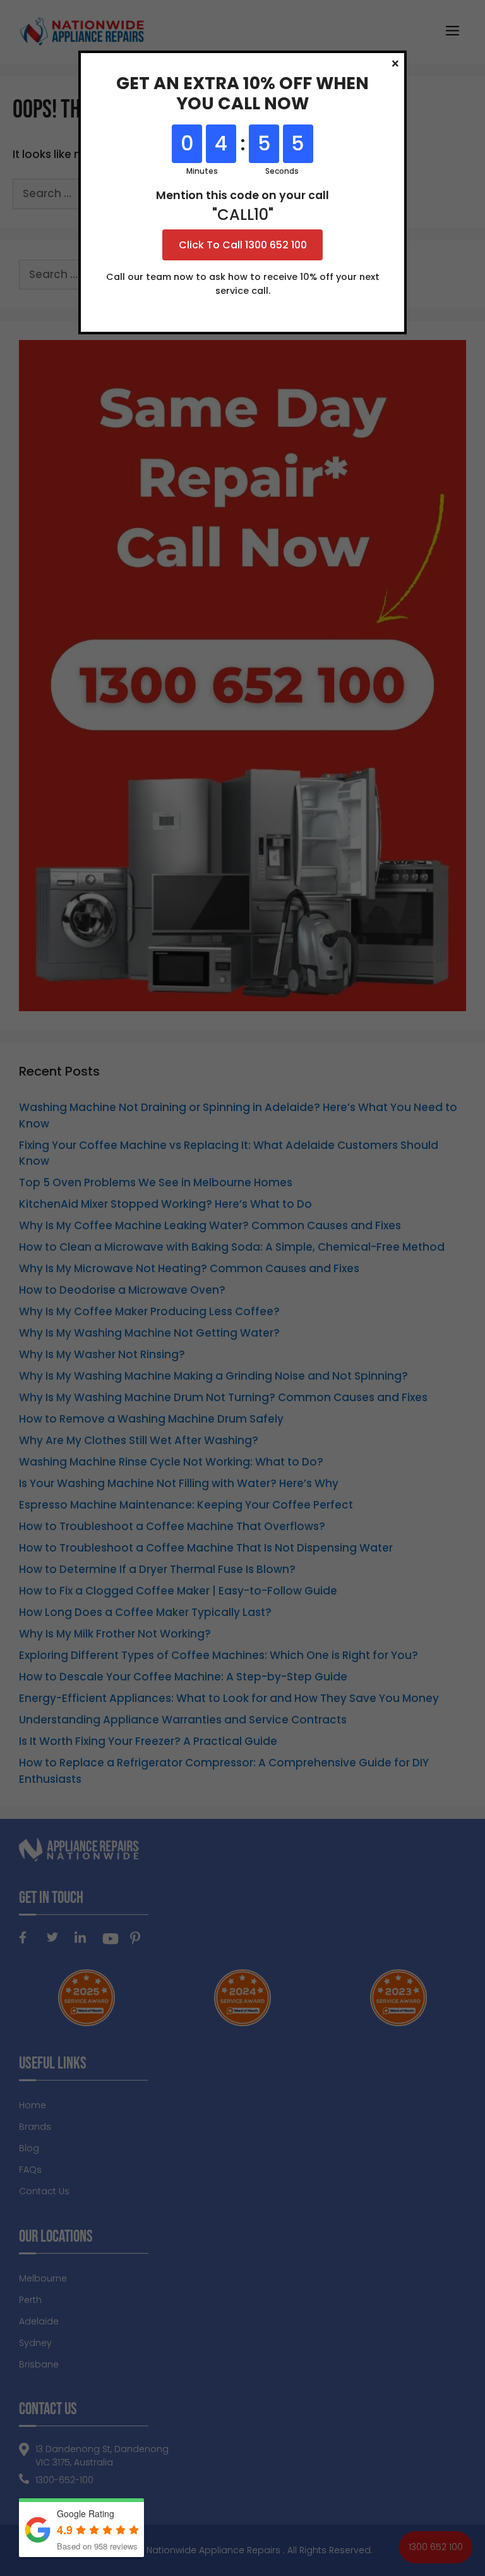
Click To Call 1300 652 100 (243, 245)
